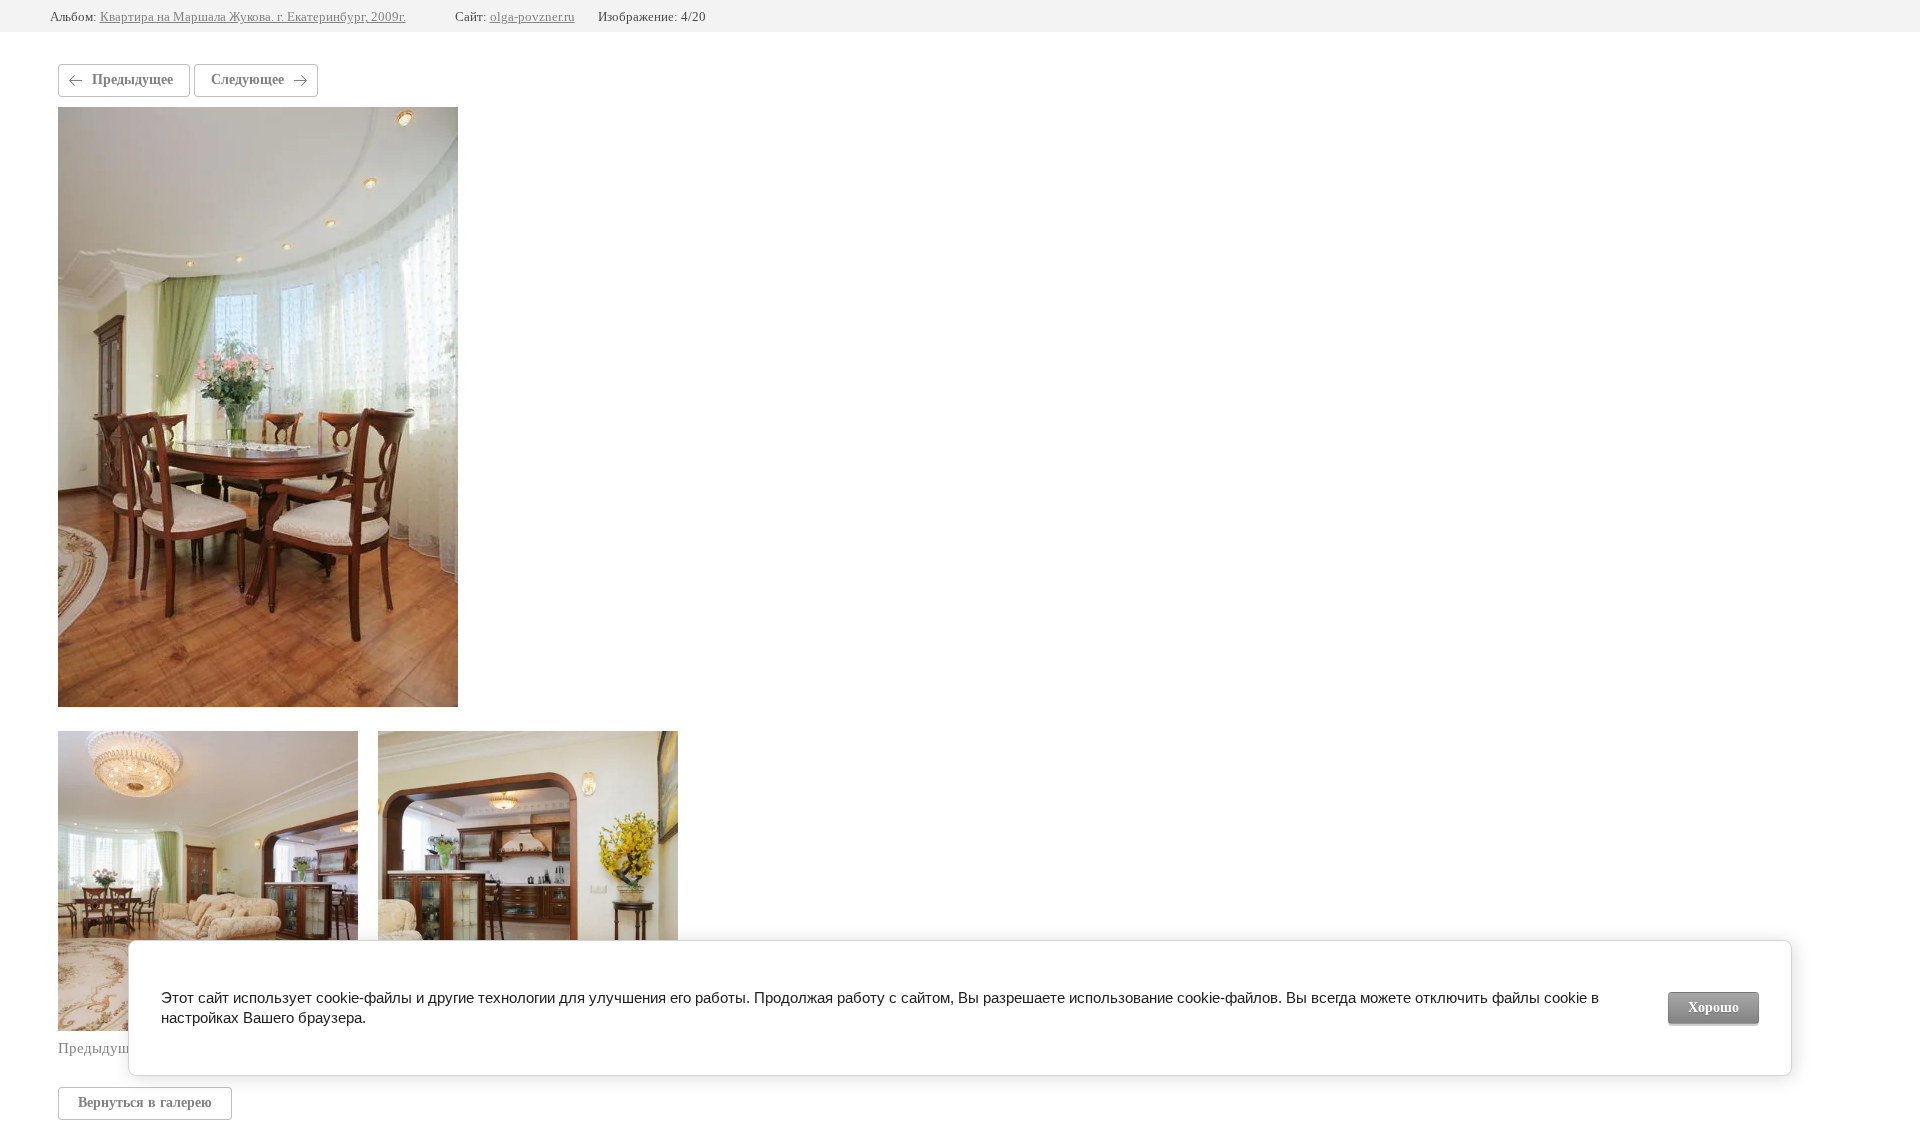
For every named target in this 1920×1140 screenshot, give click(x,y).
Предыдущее (132, 79)
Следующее (247, 79)
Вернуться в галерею (145, 1102)
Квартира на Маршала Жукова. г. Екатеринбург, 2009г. (253, 16)
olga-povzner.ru (532, 16)
